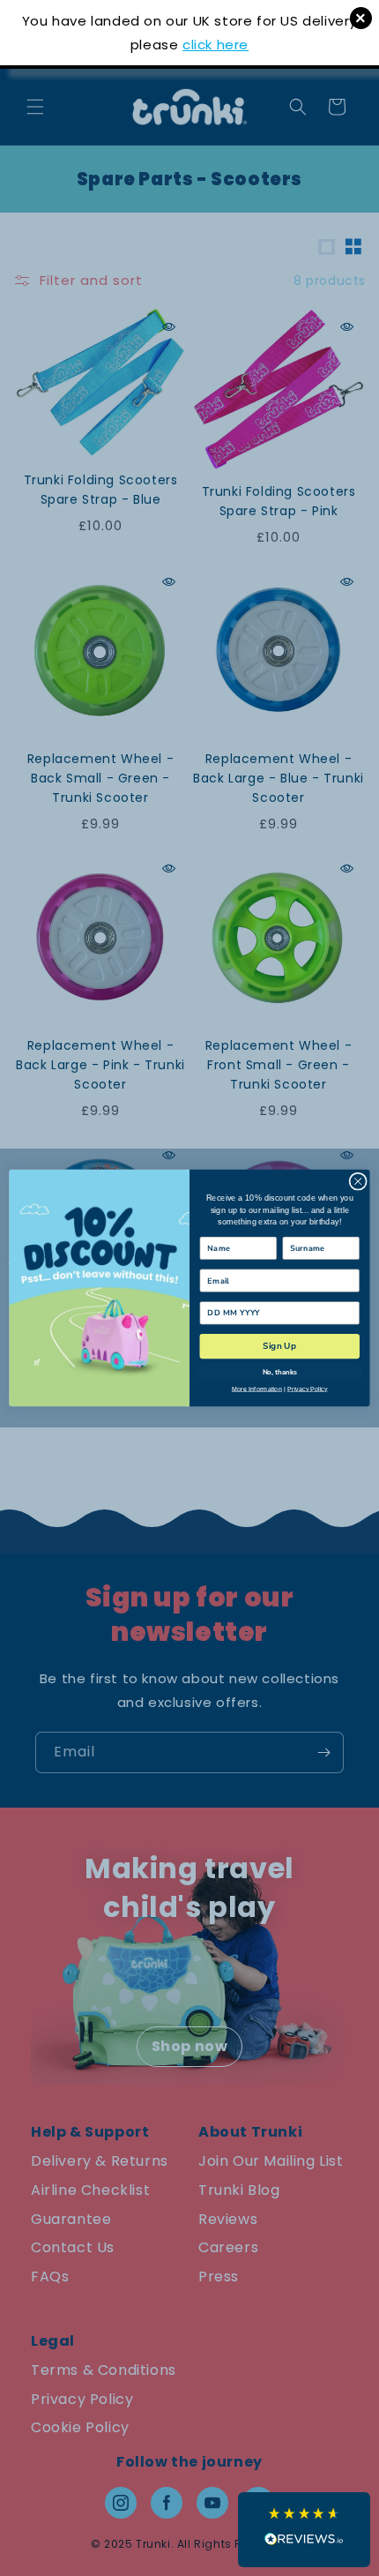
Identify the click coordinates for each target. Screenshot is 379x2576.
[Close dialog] (358, 1181)
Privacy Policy (308, 1389)
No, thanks (280, 1372)
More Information (257, 1389)
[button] (304, 2530)
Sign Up (280, 1346)
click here (216, 45)
